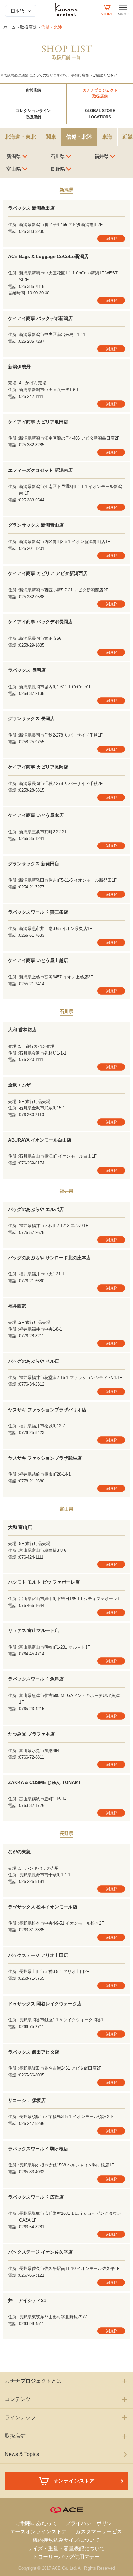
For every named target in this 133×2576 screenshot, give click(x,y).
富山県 (14, 169)
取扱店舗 (28, 27)
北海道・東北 (20, 137)
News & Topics (22, 2454)
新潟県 (14, 156)
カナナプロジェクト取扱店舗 (100, 93)
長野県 (58, 169)
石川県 (58, 156)
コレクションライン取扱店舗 (33, 114)
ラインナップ (20, 2417)
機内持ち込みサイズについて (66, 2540)
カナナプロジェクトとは (33, 2381)
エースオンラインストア (38, 2532)
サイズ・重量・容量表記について (66, 2548)
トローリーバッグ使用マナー (66, 2557)
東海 (107, 137)
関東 (51, 137)
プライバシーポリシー (91, 2523)
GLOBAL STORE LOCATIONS (100, 114)
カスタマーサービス (99, 2532)
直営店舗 (33, 90)
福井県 (102, 156)
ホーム (10, 27)
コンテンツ (18, 2399)
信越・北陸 (79, 137)
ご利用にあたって (36, 2523)
